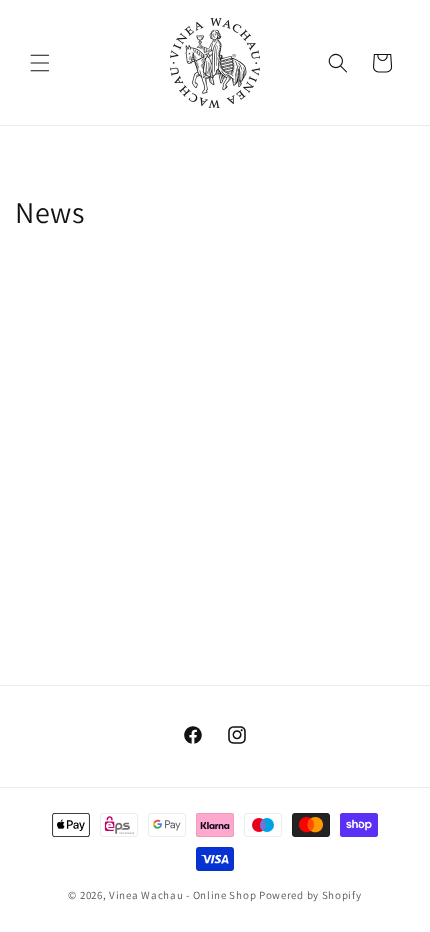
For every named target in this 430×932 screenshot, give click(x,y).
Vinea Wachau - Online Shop (182, 895)
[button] (40, 63)
